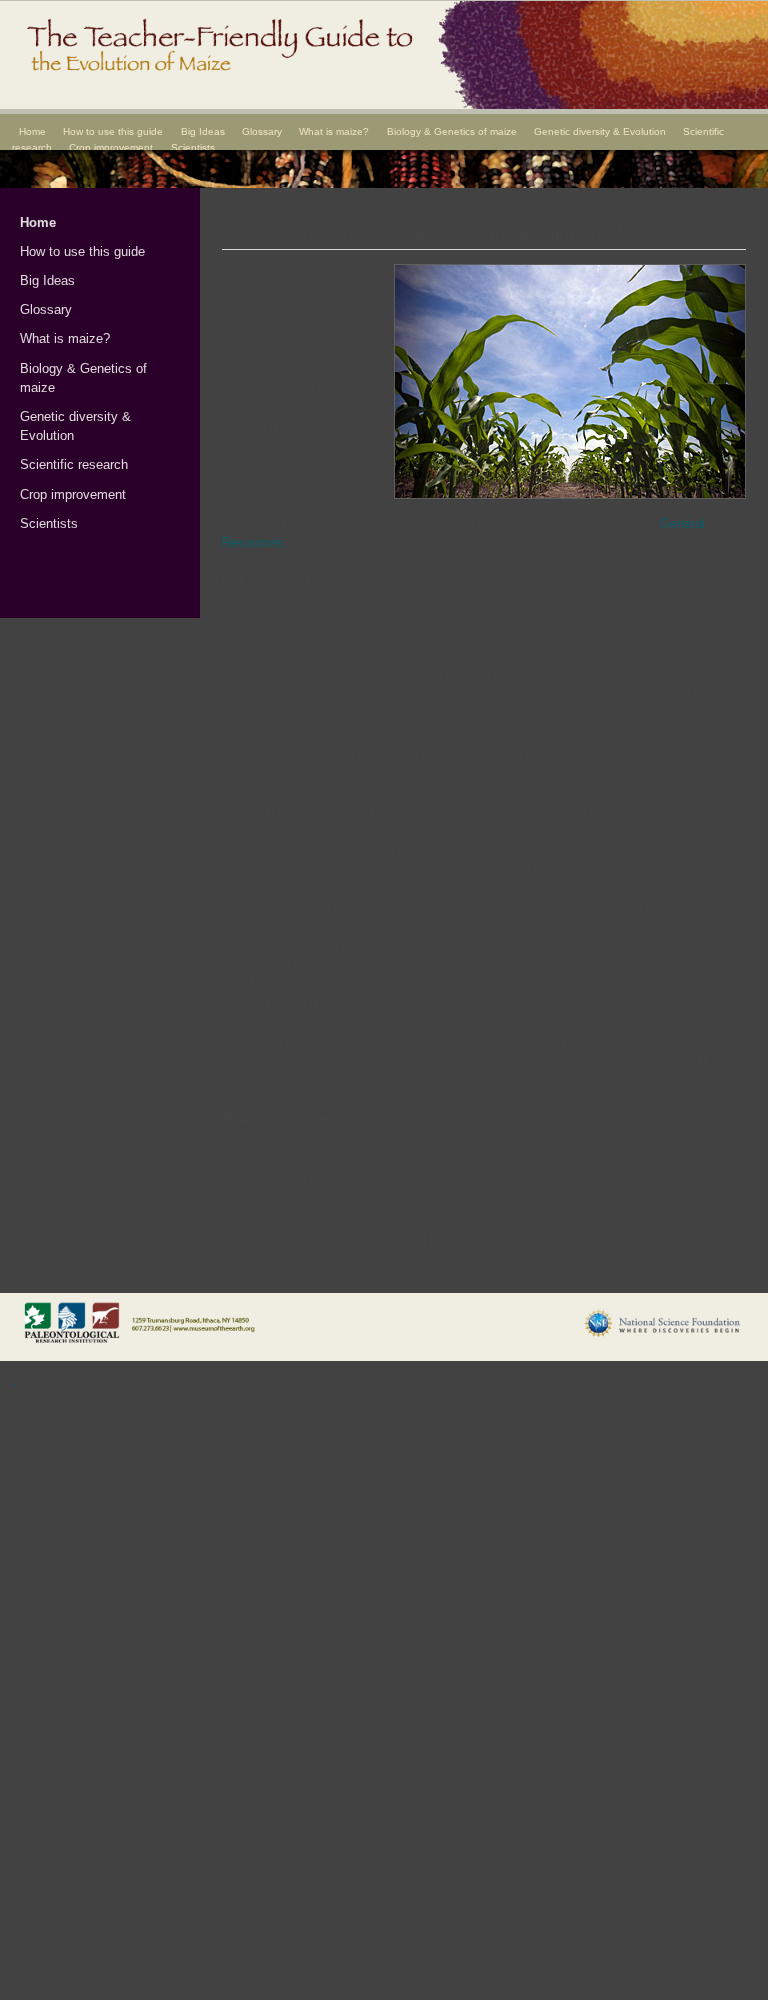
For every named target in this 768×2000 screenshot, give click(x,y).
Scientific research (74, 464)
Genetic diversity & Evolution (600, 131)
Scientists (193, 147)
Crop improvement (111, 147)
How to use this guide (113, 131)
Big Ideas (203, 131)
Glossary (262, 131)
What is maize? (334, 131)
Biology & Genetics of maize (452, 131)
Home (32, 131)
